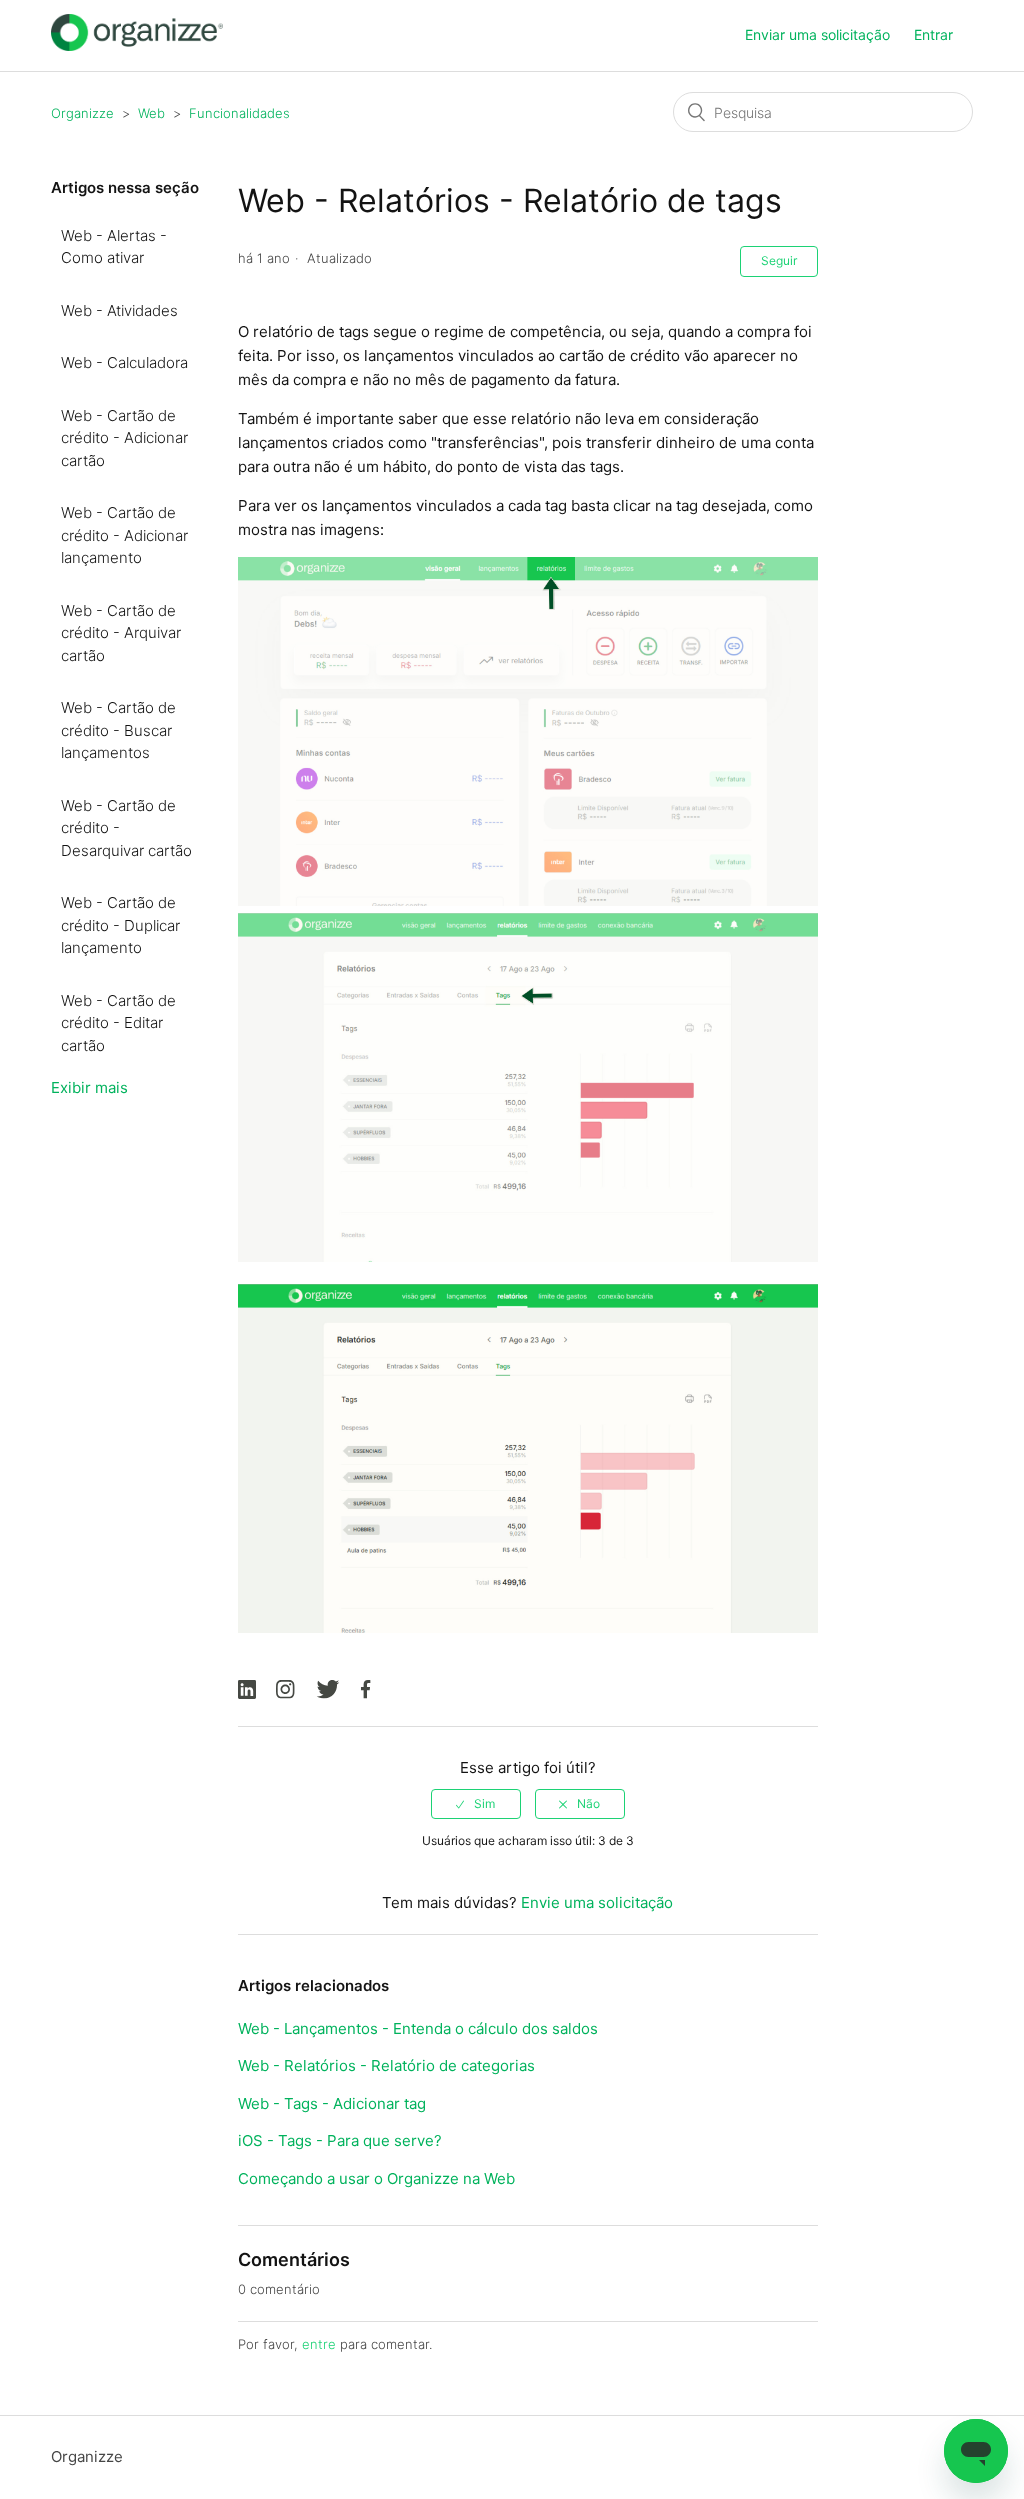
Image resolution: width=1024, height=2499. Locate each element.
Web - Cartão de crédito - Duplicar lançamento (120, 925)
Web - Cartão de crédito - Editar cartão (118, 1023)
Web (151, 113)
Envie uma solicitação (597, 1902)
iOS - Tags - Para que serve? (340, 2140)
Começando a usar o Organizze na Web (376, 2178)
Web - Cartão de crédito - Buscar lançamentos (118, 730)
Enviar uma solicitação (817, 34)
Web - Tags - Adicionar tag (332, 2103)
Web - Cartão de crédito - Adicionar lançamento (124, 535)
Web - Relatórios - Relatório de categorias (386, 2065)
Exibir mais (89, 1087)
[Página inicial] (137, 45)
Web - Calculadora (124, 362)
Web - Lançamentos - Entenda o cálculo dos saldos (418, 2028)
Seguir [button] (779, 260)
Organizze (82, 113)
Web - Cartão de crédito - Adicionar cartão (124, 438)
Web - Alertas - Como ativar (114, 247)
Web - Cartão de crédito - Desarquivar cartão (126, 828)
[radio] (476, 1804)
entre (319, 2344)
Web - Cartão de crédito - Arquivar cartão (121, 633)
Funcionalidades (239, 113)
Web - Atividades (119, 310)
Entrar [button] (933, 34)
